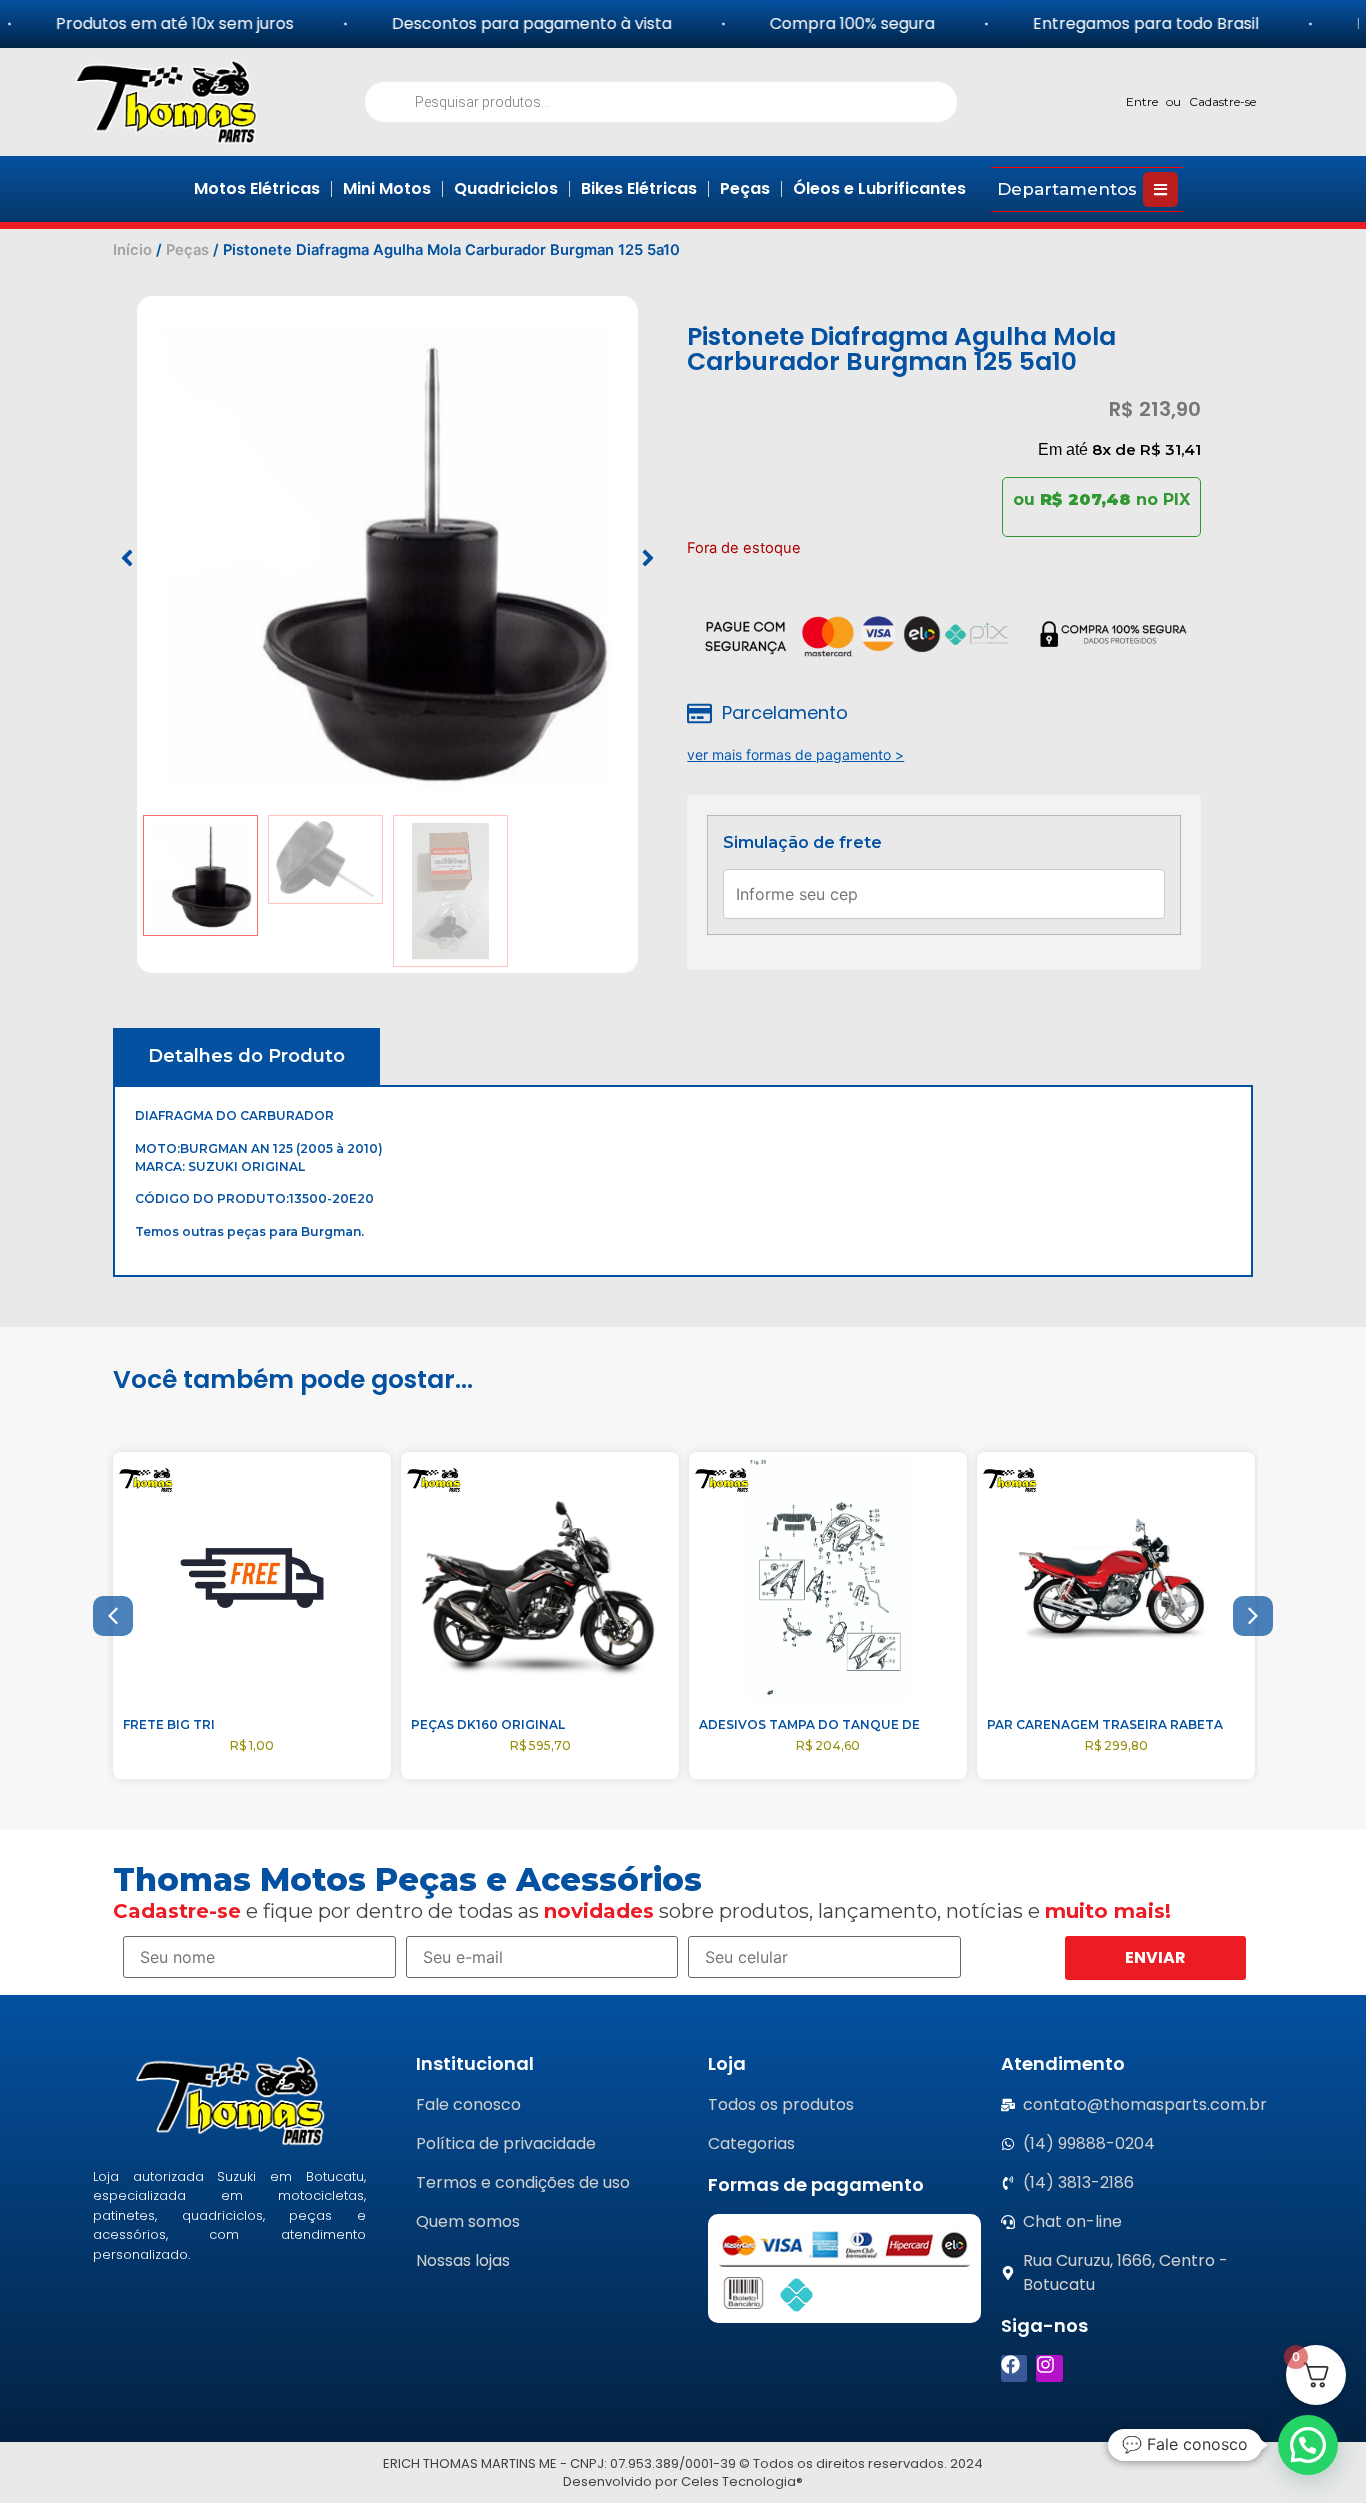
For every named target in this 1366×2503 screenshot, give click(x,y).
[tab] (246, 1056)
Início (132, 250)
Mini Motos (387, 188)
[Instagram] (1049, 2368)
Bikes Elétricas (639, 188)
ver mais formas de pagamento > (795, 754)
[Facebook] (1014, 2368)
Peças (745, 188)
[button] (127, 558)
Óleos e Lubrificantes (879, 188)
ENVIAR (1155, 1957)
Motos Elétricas (257, 188)
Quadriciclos (506, 188)
